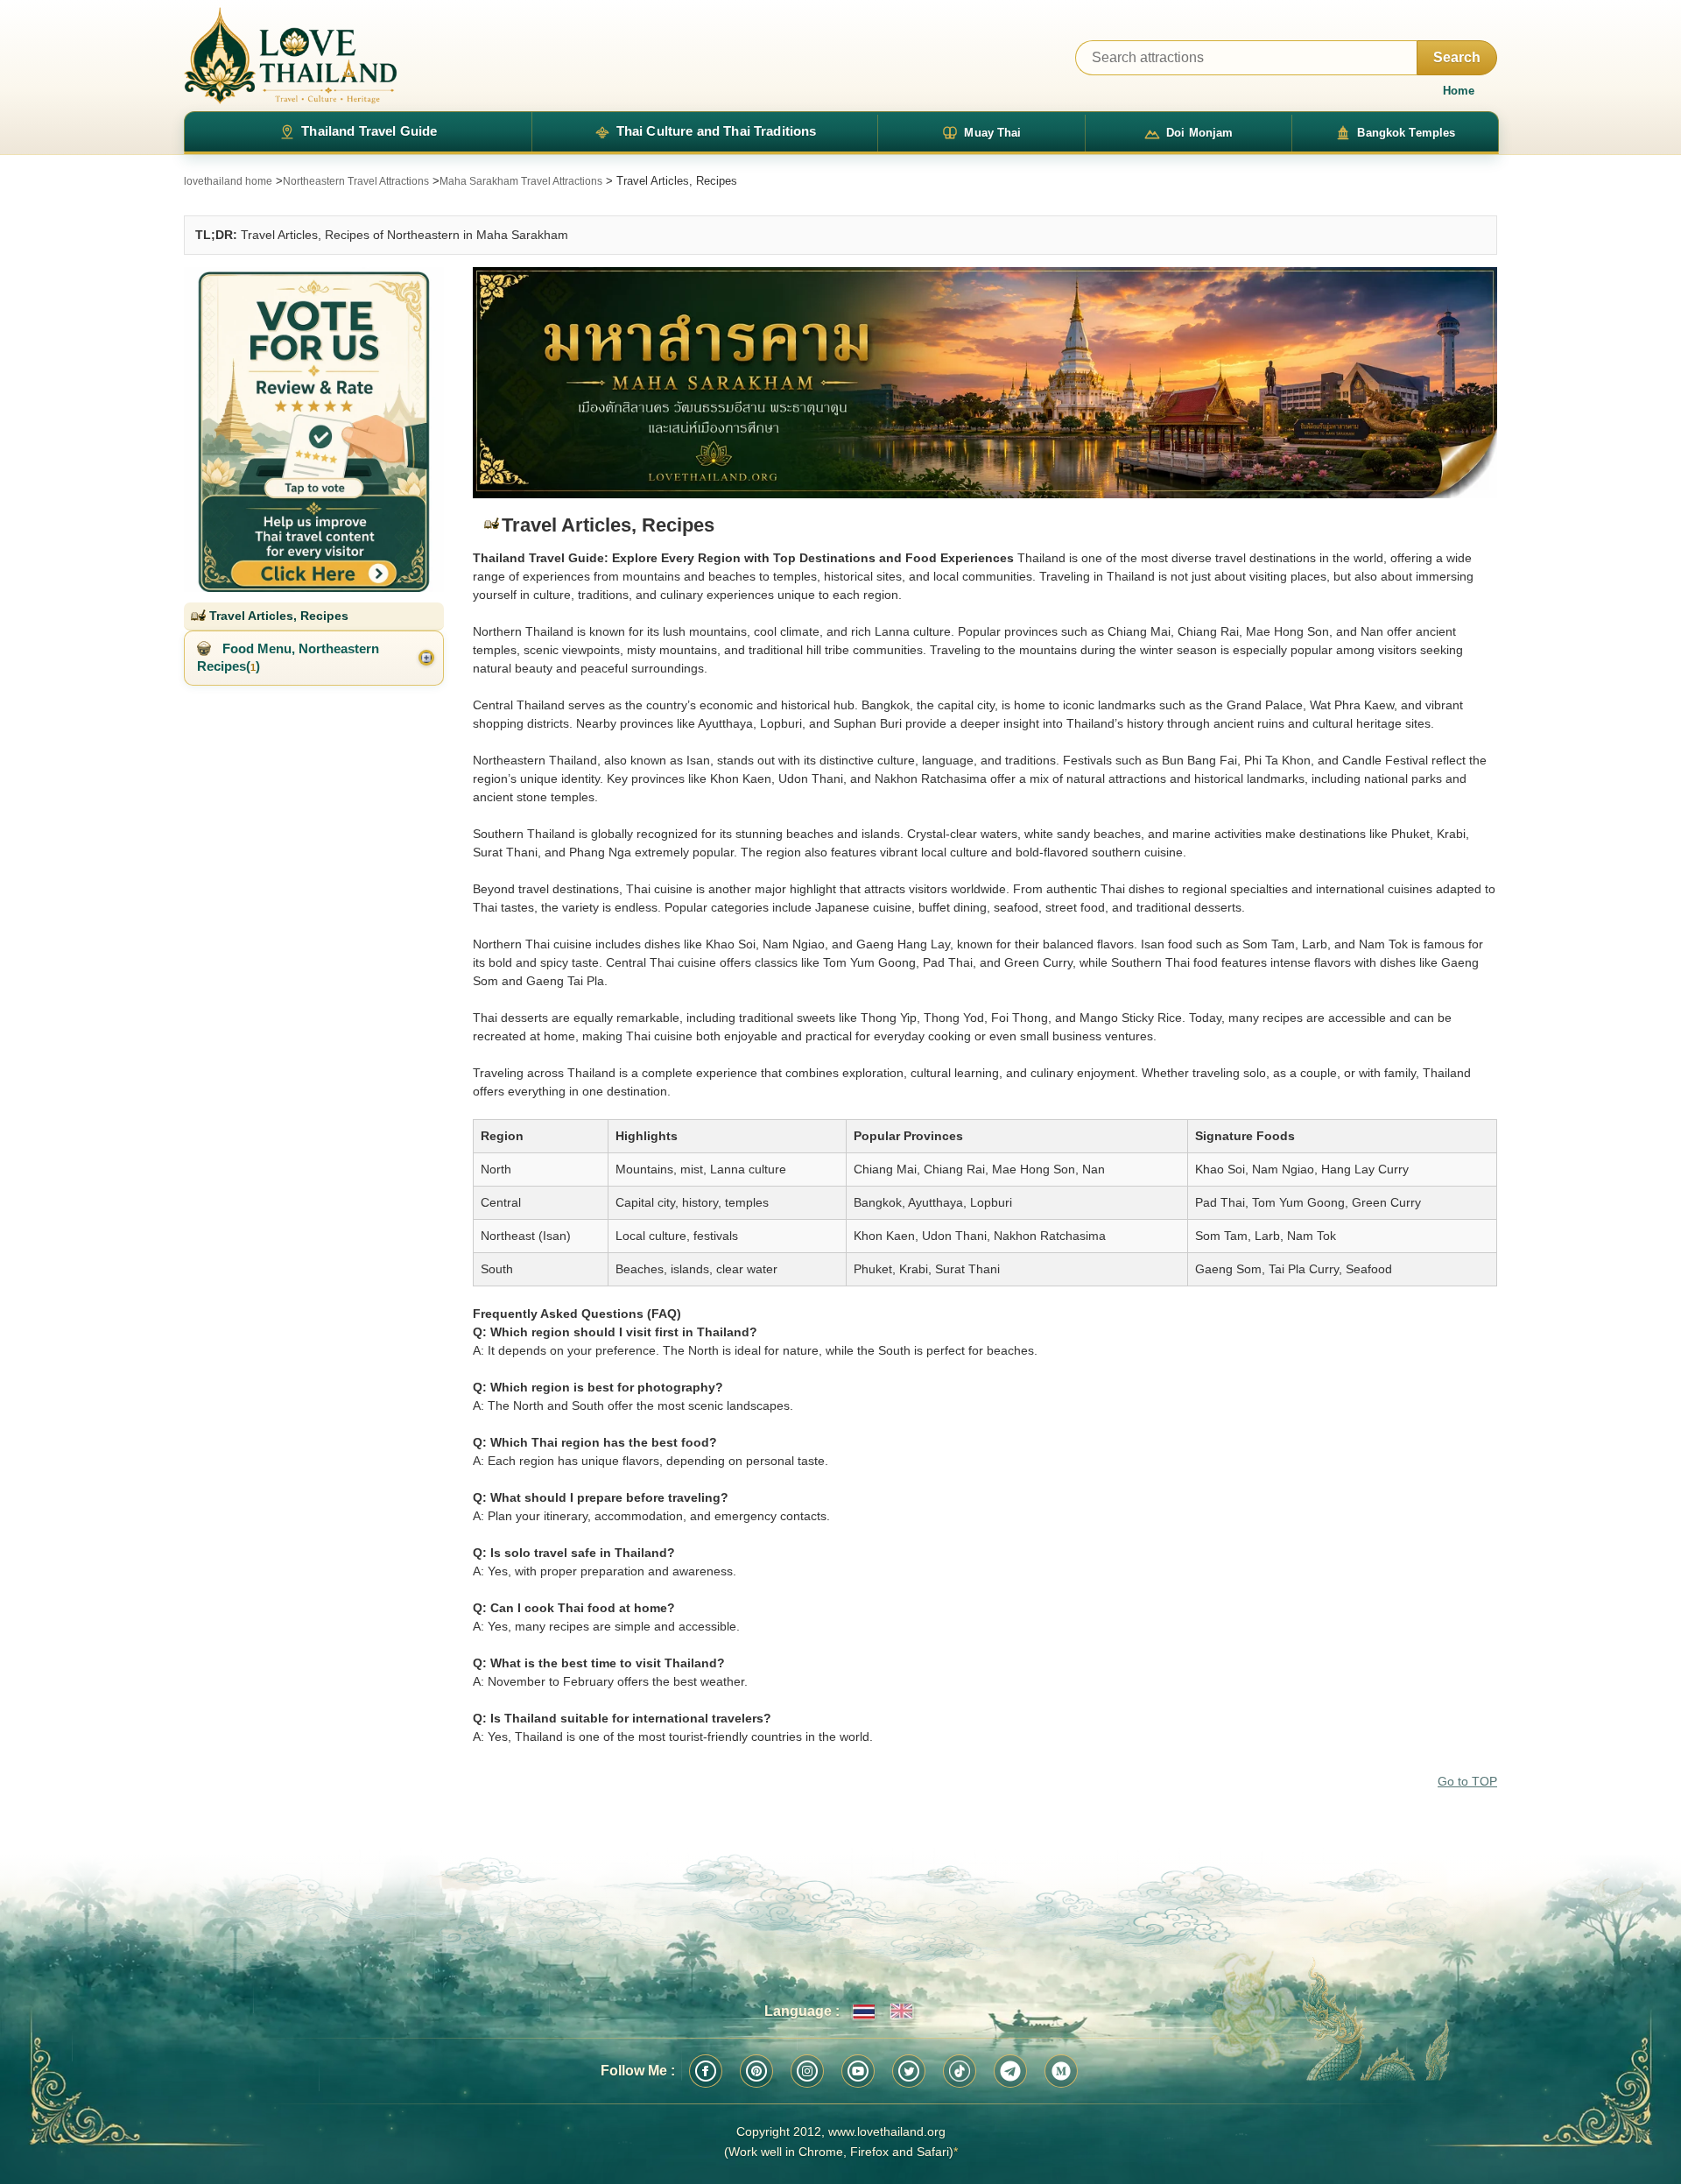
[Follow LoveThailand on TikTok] (960, 2071)
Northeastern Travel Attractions (356, 181)
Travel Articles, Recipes (277, 616)
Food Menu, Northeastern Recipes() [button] (288, 657)
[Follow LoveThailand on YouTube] (858, 2071)
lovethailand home (228, 181)
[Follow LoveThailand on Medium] (1061, 2071)
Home (1459, 91)
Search (1457, 57)
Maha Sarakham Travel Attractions (521, 181)
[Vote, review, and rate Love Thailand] (314, 430)
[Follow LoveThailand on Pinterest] (756, 2071)
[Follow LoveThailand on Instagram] (807, 2071)
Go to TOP (1467, 1781)
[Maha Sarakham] (985, 383)
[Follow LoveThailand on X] (909, 2071)
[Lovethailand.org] (291, 56)
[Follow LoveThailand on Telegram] (1010, 2071)
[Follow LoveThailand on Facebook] (706, 2071)
